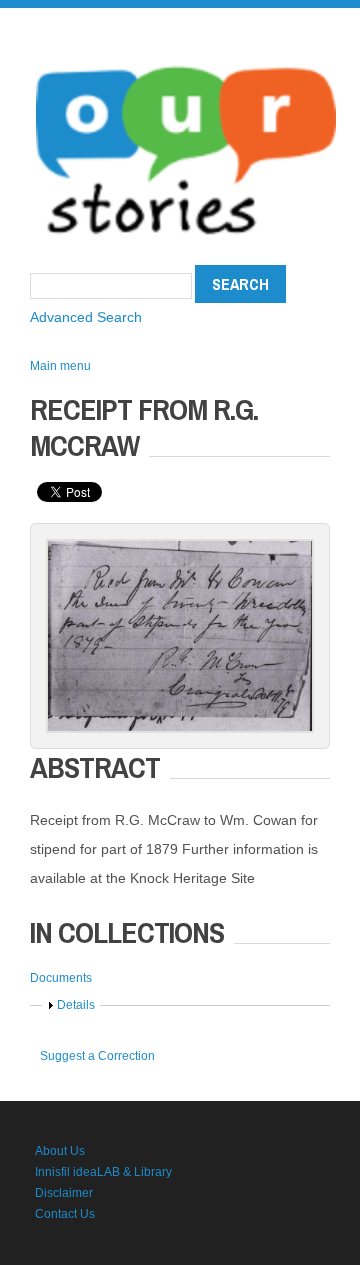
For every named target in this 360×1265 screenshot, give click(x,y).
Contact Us (65, 1214)
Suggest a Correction (97, 1056)
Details (76, 1005)
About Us (60, 1151)
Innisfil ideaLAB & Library (103, 1172)
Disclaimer (64, 1193)
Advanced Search (86, 317)
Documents (61, 978)
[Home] (186, 60)
